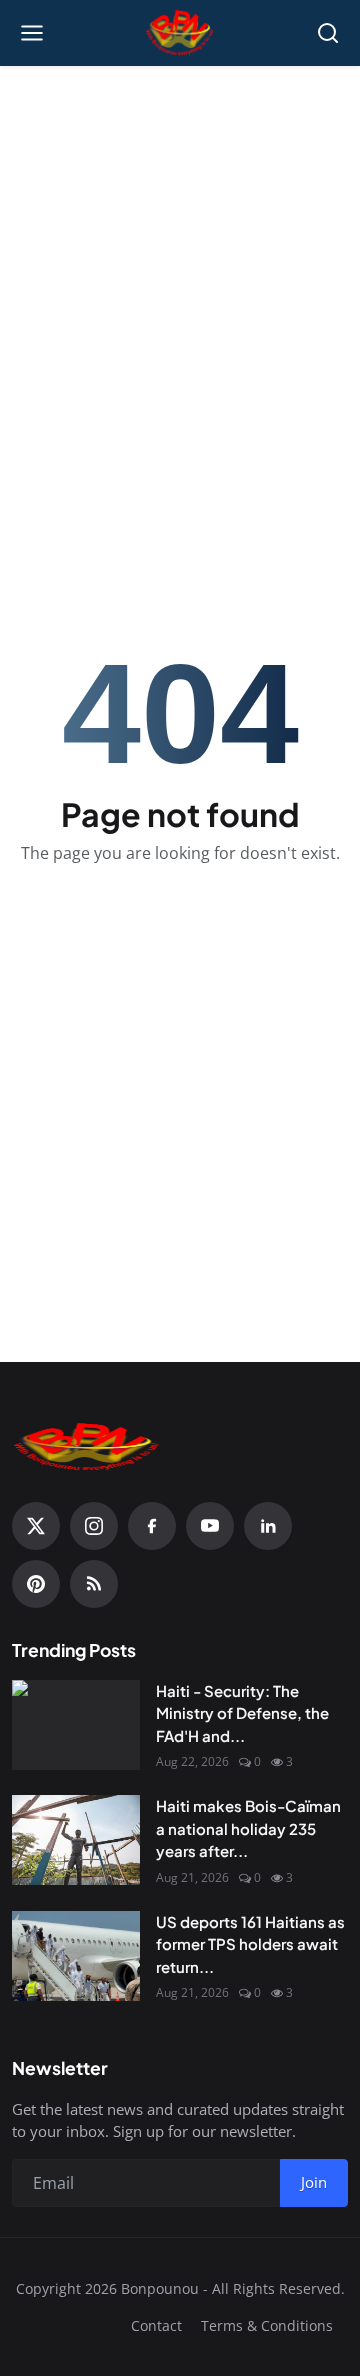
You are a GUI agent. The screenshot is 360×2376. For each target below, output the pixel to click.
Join (314, 2182)
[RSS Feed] (94, 1584)
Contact (156, 2325)
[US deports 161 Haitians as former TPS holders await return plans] (76, 1956)
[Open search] (328, 33)
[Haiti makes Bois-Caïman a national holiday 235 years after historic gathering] (76, 1840)
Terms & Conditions (267, 2325)
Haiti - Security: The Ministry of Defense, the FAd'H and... (242, 1713)
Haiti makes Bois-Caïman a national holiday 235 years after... (248, 1828)
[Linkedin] (268, 1526)
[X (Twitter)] (36, 1526)
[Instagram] (94, 1526)
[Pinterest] (36, 1584)
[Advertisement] (180, 266)
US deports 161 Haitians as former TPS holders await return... (250, 1944)
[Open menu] (32, 33)
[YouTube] (210, 1526)
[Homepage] (180, 33)
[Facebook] (152, 1526)
